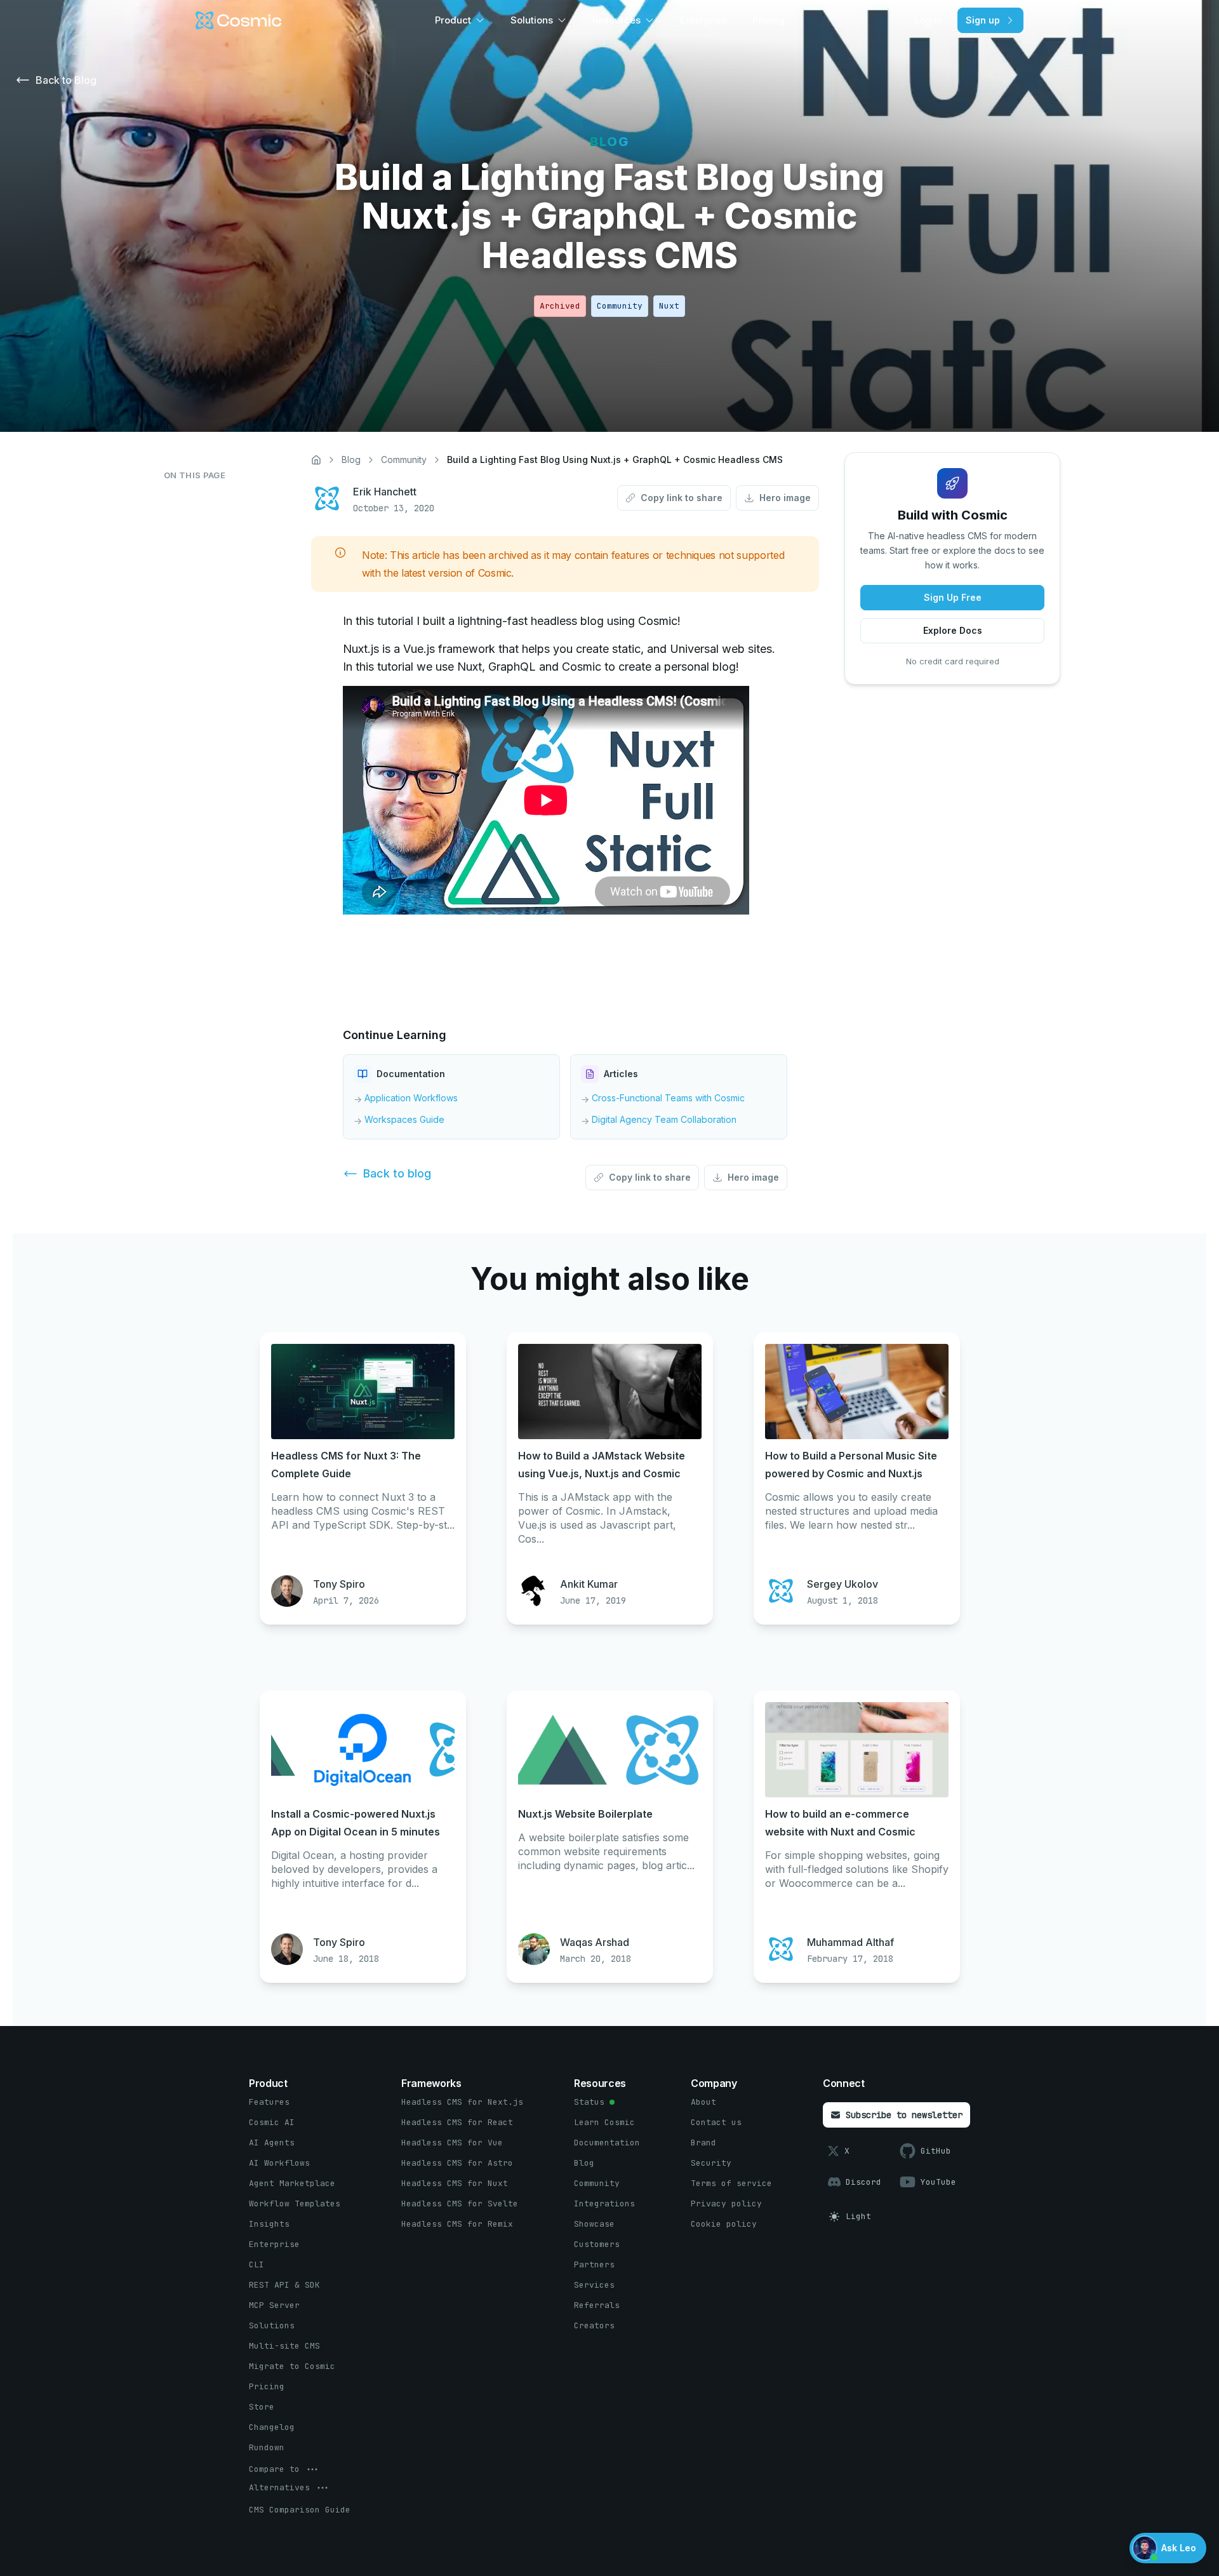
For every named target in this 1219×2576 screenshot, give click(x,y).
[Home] (316, 460)
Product (453, 20)
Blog (351, 460)
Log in (928, 20)
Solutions (532, 20)
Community (404, 460)
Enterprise (703, 20)
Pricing (769, 20)
